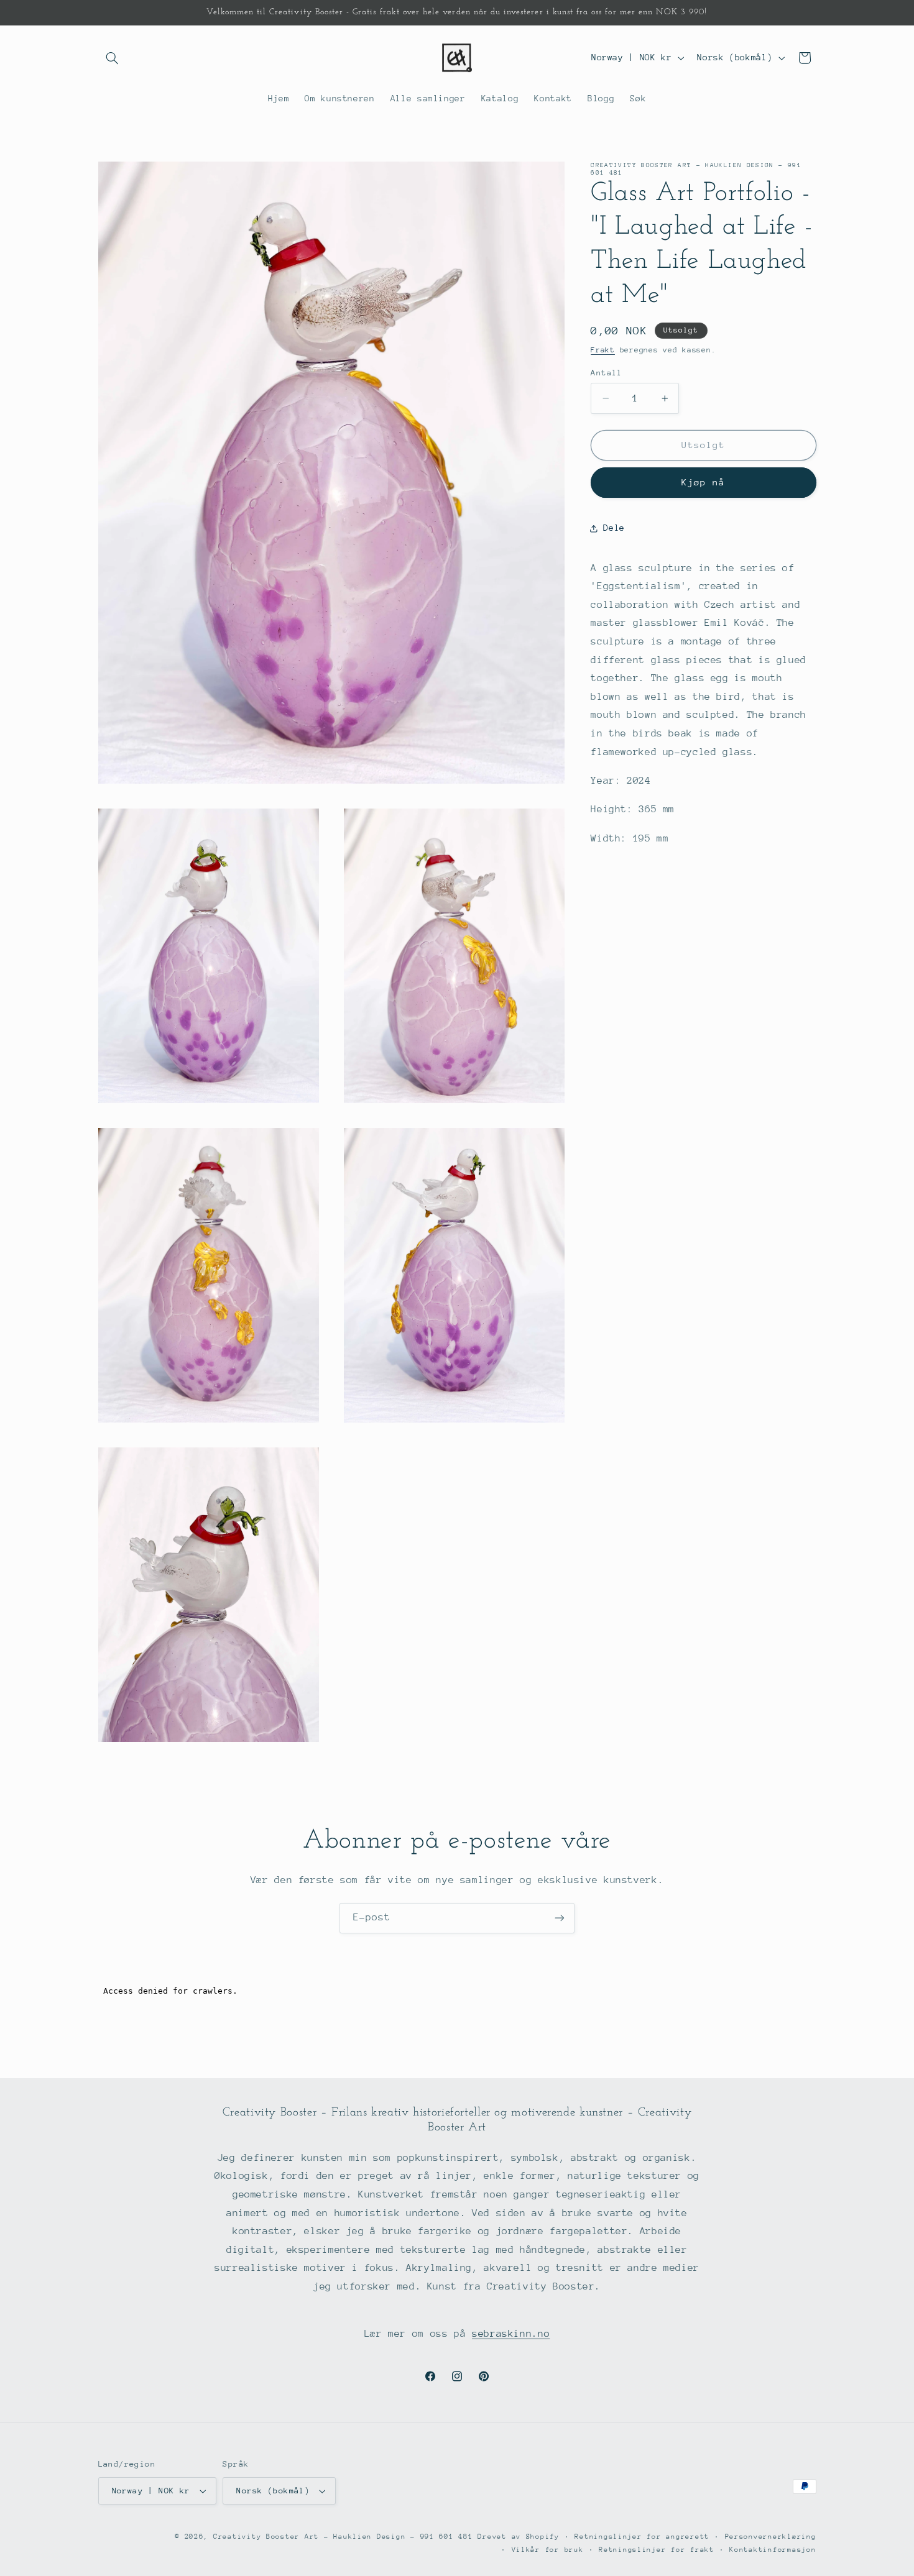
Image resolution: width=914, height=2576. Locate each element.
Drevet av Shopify (519, 2537)
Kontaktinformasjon (773, 2550)
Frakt (603, 351)
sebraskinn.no (511, 2334)
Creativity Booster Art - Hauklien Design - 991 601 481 (345, 2537)
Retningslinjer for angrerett (642, 2537)
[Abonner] (560, 1918)
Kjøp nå (703, 483)
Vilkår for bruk (548, 2550)
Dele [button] (614, 528)
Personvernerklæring (771, 2537)
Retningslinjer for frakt (657, 2550)
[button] (113, 58)
